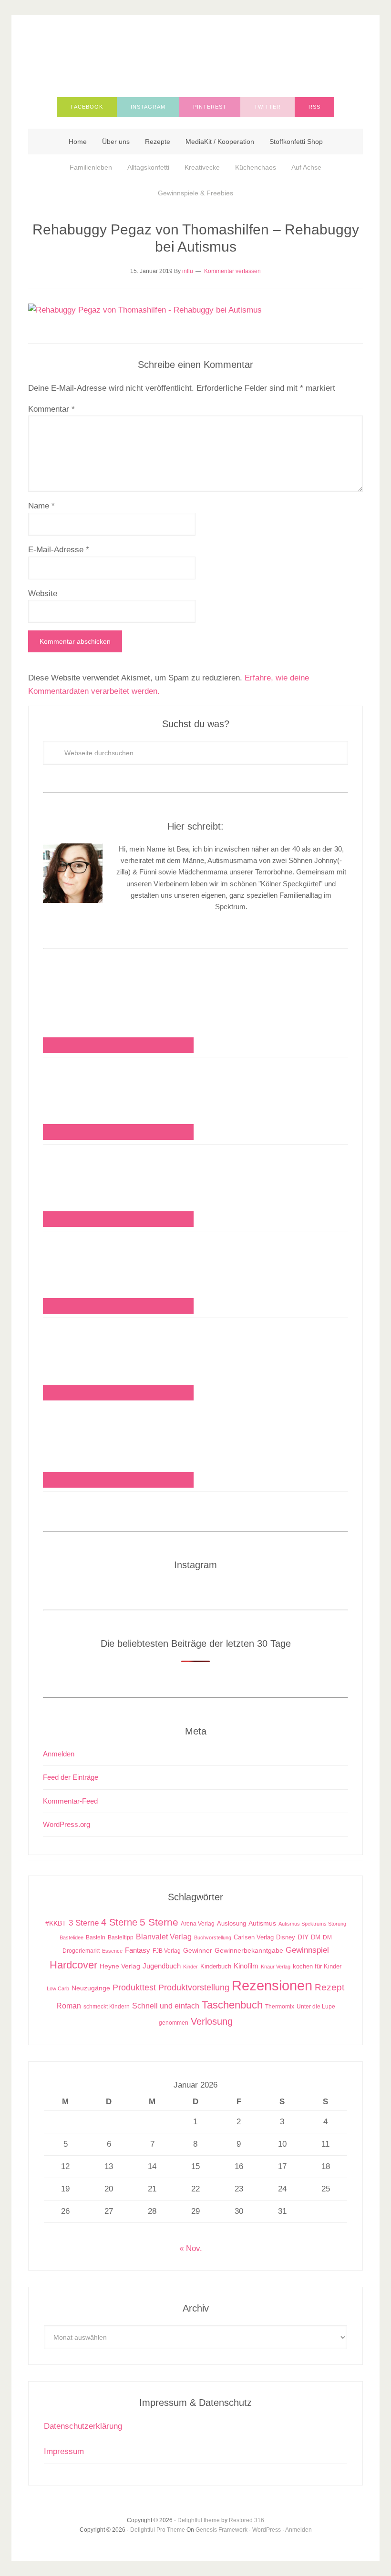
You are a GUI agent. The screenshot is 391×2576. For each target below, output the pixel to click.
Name (41, 506)
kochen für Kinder (317, 1966)
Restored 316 (247, 2520)
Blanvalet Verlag (164, 1937)
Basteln (96, 1937)
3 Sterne (84, 1923)
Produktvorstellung (194, 1988)
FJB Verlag (167, 1951)
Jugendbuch (162, 1966)
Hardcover (73, 1965)
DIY (303, 1937)
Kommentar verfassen (232, 271)
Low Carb (58, 1988)
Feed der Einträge (71, 1777)
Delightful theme (199, 2520)
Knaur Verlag (276, 1967)
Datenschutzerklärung (83, 2426)
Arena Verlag (198, 1923)
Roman (69, 2006)
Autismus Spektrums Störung (312, 1924)
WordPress (267, 2530)
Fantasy (138, 1950)
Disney (286, 1937)
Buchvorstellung (213, 1937)
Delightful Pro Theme (158, 2530)
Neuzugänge (91, 1988)
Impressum (64, 2451)
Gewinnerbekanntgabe (249, 1951)
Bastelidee (72, 1937)
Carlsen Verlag (254, 1937)
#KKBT (56, 1923)
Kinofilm (246, 1966)
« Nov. (191, 2248)
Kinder (190, 1967)
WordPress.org (67, 1824)
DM (316, 1937)
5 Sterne (159, 1922)
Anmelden (59, 1754)
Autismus (262, 1923)
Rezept (329, 1987)
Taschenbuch (232, 2005)
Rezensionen (272, 1985)
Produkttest (134, 1987)
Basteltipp (121, 1937)
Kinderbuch (216, 1967)
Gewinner (198, 1951)
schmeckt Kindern (107, 2006)
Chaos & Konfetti (195, 53)
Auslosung (232, 1923)
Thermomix (280, 2007)
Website (43, 593)
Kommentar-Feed (70, 1801)
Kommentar (51, 409)
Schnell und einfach (166, 2006)
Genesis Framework (221, 2530)
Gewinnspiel (307, 1950)
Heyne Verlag (120, 1966)
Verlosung (212, 2021)
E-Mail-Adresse (59, 550)
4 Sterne (119, 1922)
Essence (112, 1951)
